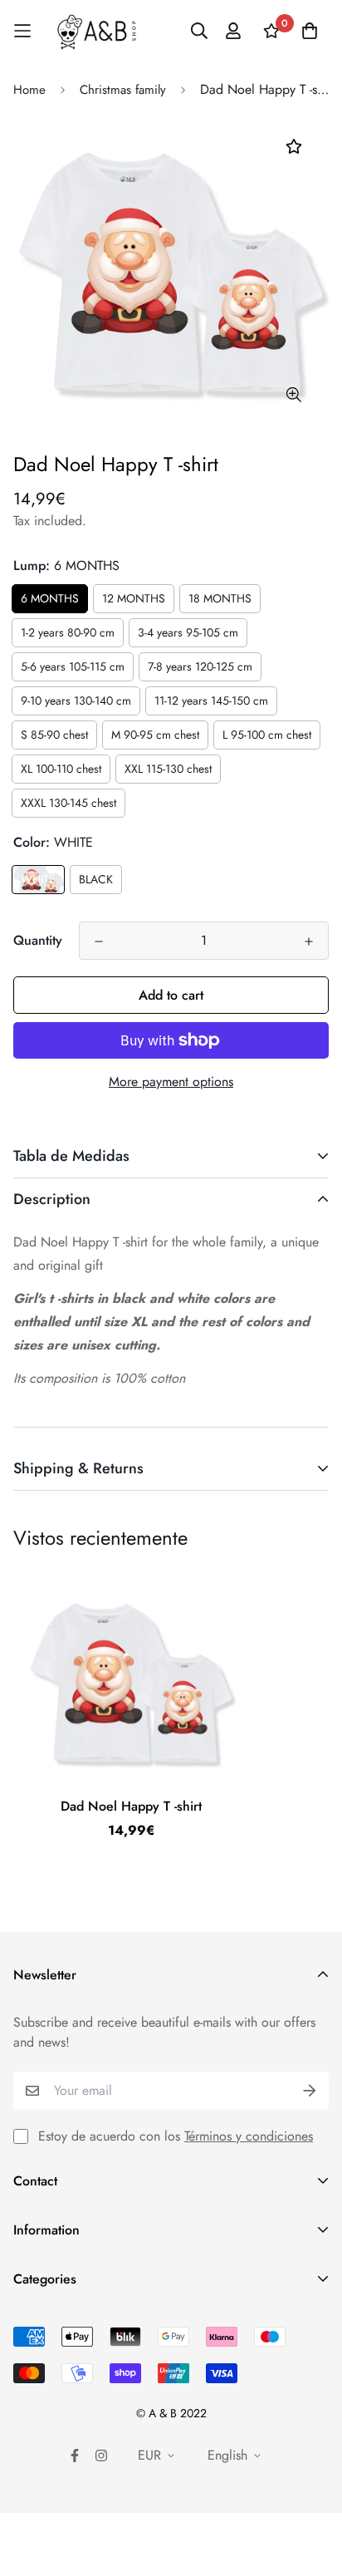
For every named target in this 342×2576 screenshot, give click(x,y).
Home (29, 90)
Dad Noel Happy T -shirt (131, 1806)
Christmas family (123, 90)
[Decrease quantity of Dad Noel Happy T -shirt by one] (99, 941)
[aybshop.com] (97, 31)
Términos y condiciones (249, 2136)
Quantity (38, 940)
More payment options (171, 1082)
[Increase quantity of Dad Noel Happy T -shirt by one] (309, 941)
